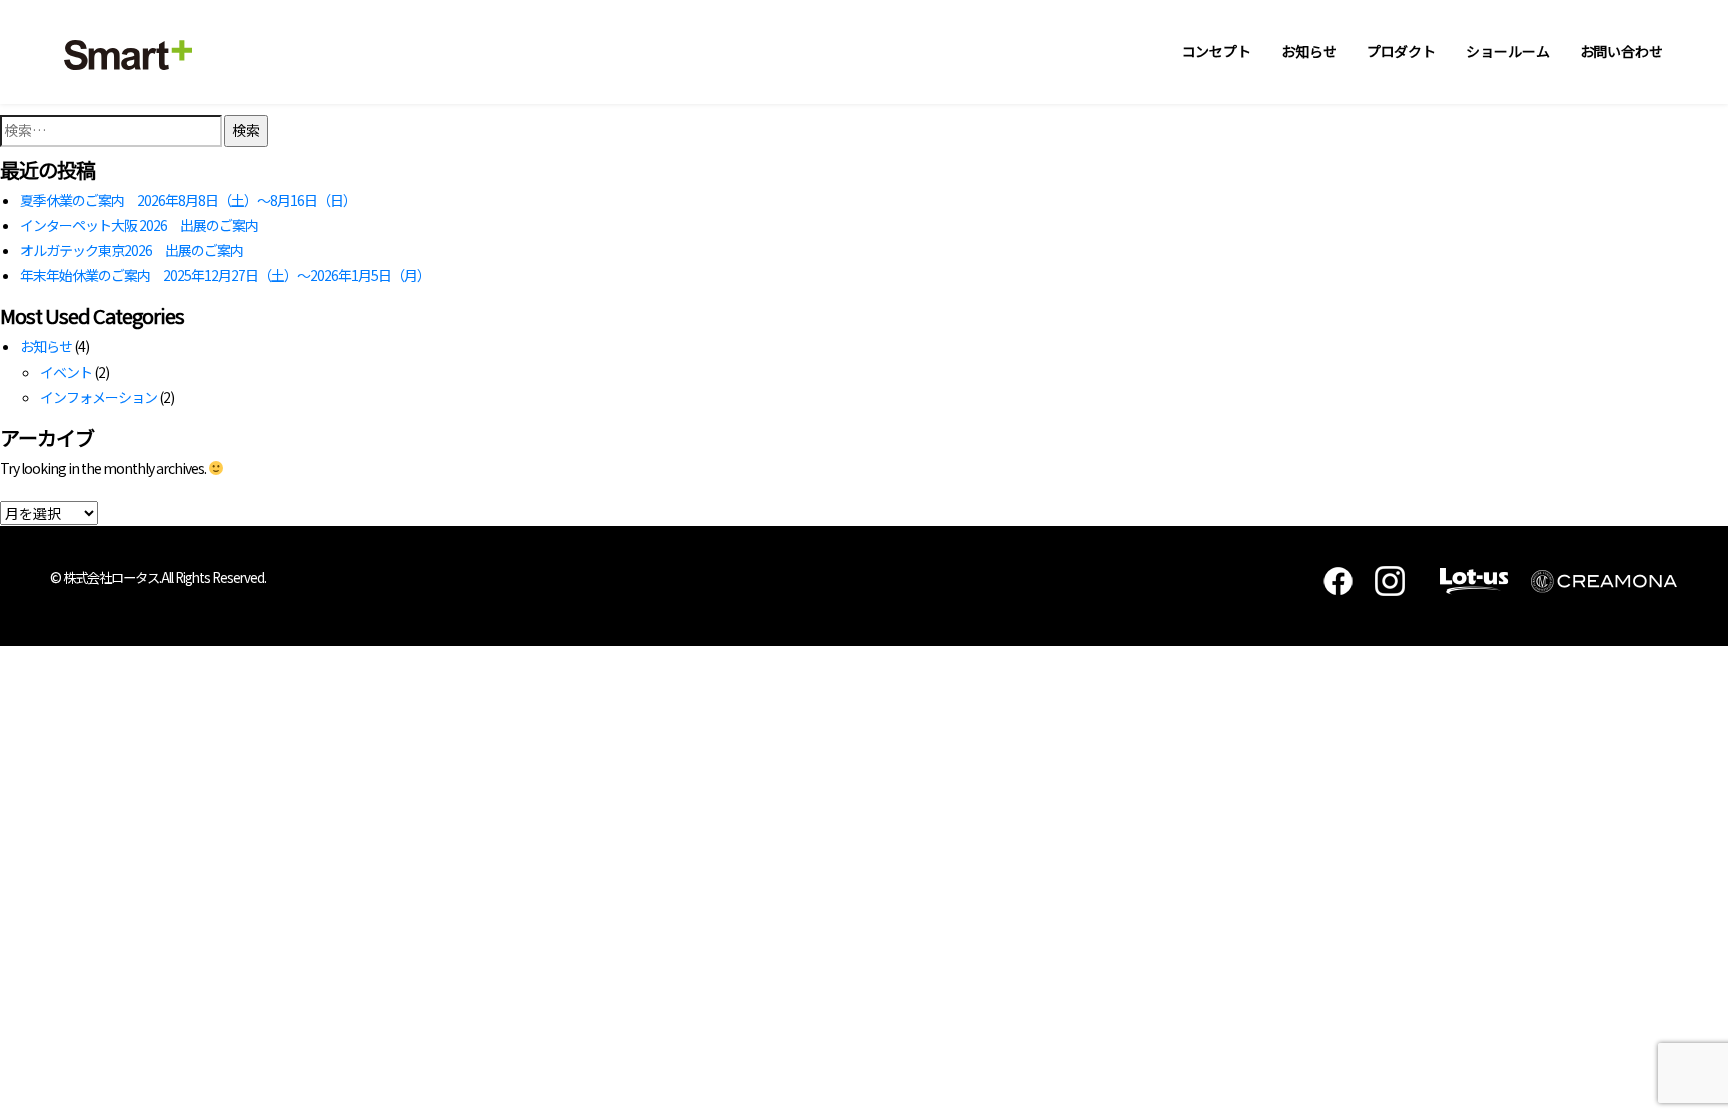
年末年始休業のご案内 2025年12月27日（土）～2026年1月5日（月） (225, 275)
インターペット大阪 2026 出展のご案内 (139, 225)
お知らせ (1309, 51)
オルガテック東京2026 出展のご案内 (131, 250)
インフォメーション (98, 397)
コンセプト (1217, 51)
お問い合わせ (1621, 51)
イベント (66, 372)
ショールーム (1507, 51)
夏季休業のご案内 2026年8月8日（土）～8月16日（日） (188, 200)
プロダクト (1402, 51)
